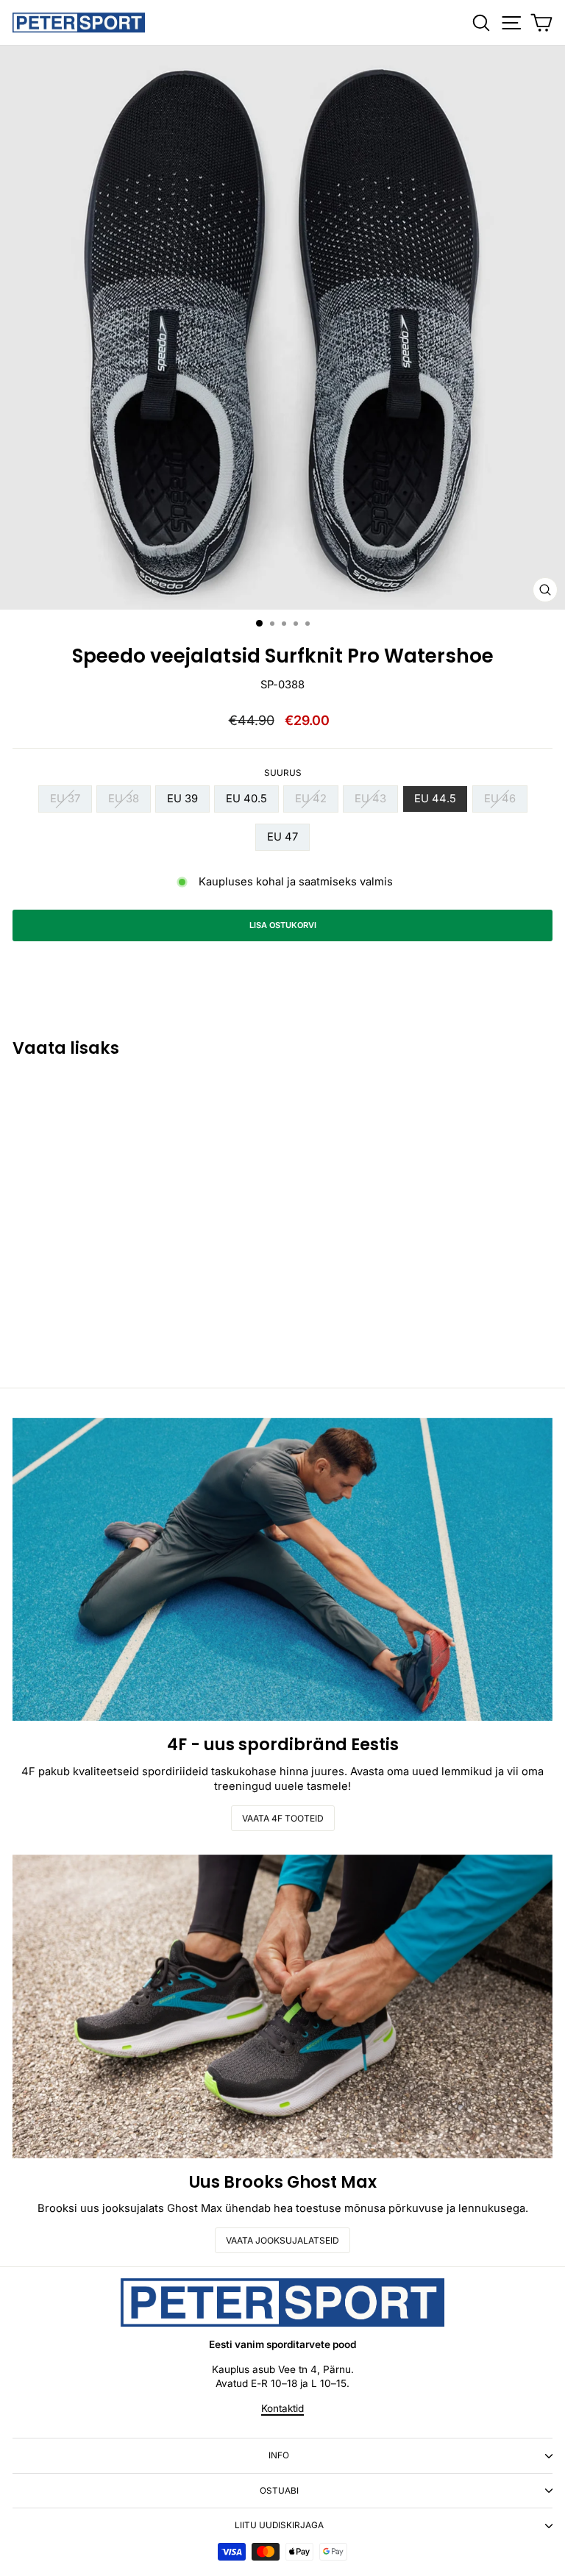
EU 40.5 (246, 799)
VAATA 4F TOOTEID (283, 1818)
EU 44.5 (435, 799)
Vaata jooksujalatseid (282, 2240)
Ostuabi (279, 2491)
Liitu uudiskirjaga (279, 2525)
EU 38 (124, 799)
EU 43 (370, 799)
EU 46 (500, 799)
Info (279, 2455)
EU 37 (65, 799)
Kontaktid (282, 2408)
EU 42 (311, 799)
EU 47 (282, 837)
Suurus (283, 773)
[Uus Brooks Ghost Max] (282, 2006)
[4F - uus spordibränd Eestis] (282, 1570)
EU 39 (182, 799)
